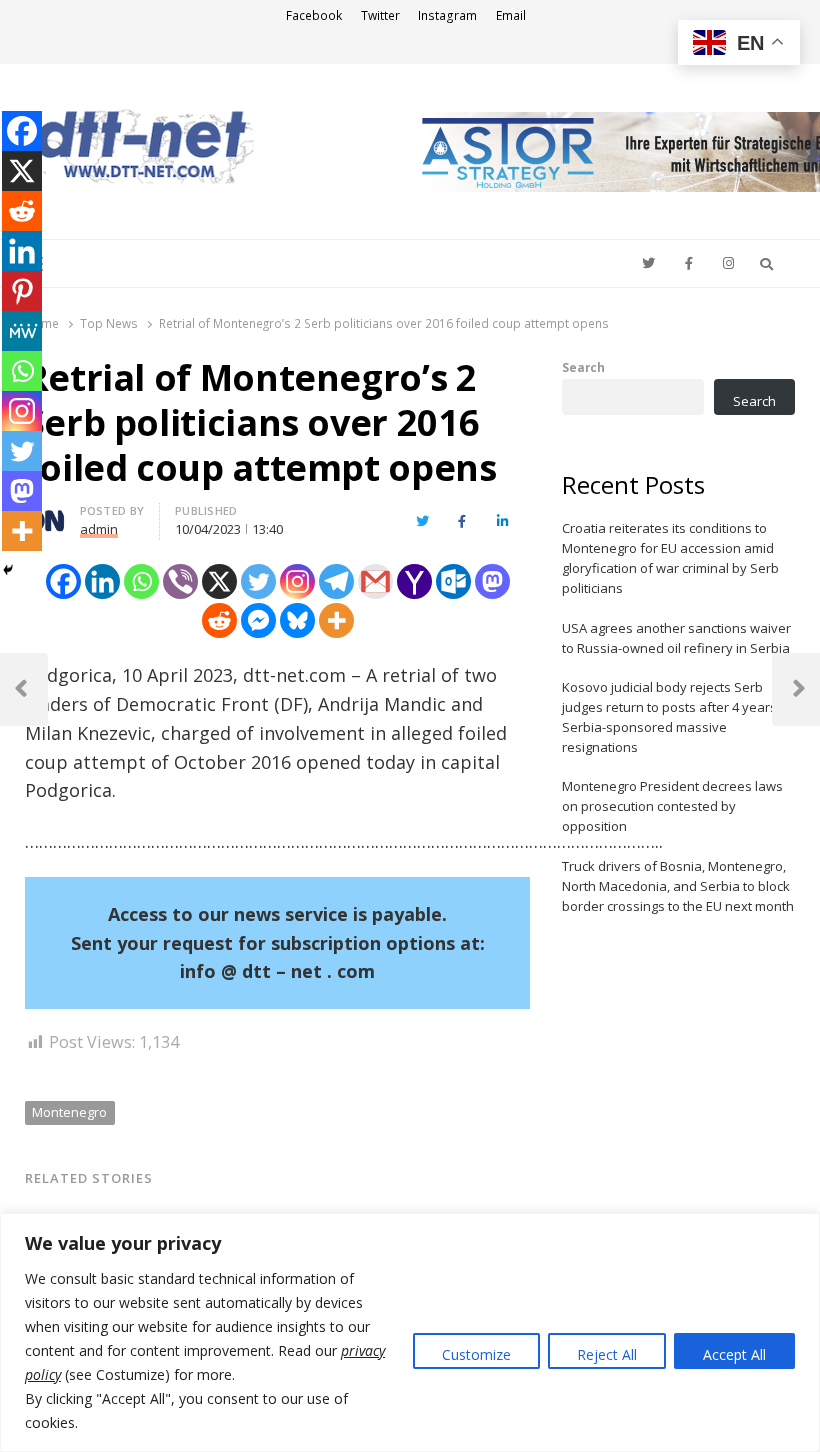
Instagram (447, 15)
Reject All (607, 1354)
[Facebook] (63, 581)
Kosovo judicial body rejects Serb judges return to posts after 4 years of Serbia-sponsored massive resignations (677, 717)
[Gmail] (375, 581)
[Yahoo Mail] (414, 581)
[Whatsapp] (141, 581)
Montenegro (69, 1112)
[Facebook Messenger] (258, 620)
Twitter (380, 15)
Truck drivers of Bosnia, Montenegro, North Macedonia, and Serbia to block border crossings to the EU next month (678, 886)
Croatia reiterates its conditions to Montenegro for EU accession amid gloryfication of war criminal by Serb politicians (670, 558)
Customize (476, 1354)
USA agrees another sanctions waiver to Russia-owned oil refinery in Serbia (676, 638)
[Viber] (180, 581)
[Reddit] (219, 620)
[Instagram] (297, 581)
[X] (219, 581)
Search (583, 367)
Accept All (734, 1354)
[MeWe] (22, 331)
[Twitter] (258, 581)
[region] (410, 1332)
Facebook (314, 15)
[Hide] (8, 570)
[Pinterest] (22, 291)
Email (511, 15)
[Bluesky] (297, 620)
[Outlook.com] (453, 581)
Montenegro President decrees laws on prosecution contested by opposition (672, 806)
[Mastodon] (492, 581)
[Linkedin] (102, 581)
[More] (336, 620)
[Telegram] (336, 581)
